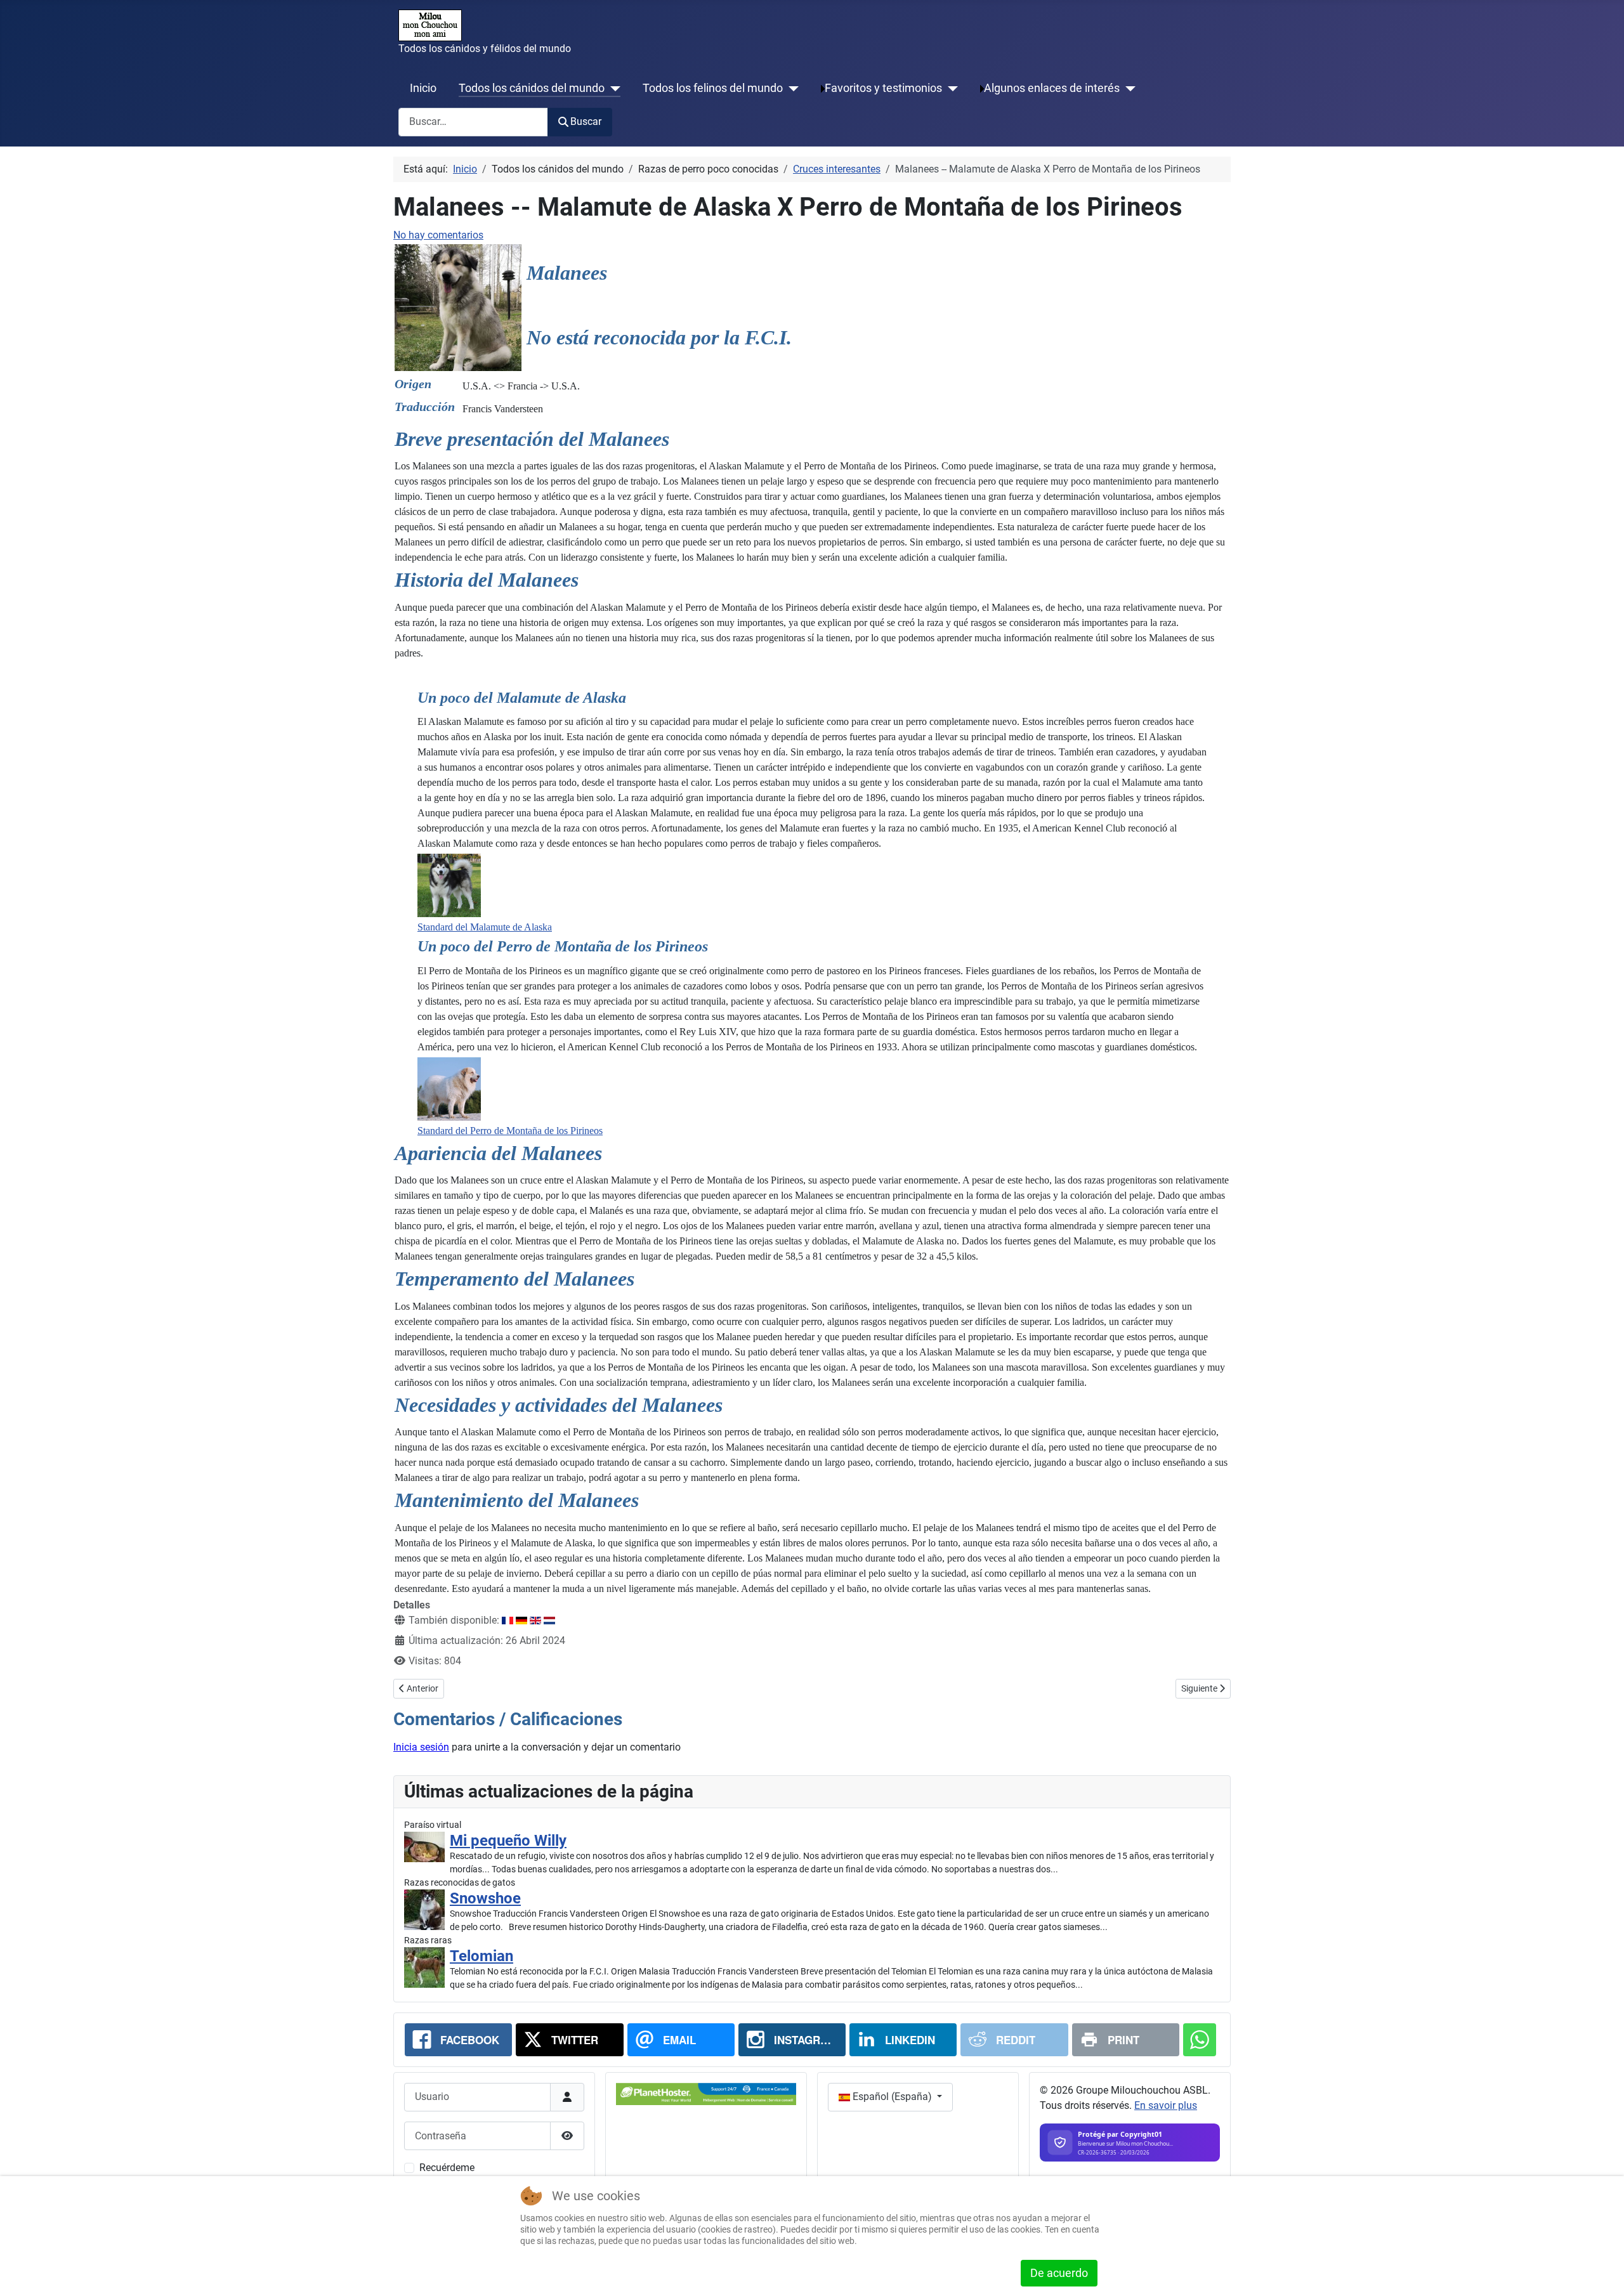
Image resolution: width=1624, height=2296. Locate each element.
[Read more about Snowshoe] (424, 1910)
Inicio (423, 88)
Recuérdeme (447, 2168)
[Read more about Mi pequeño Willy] (424, 1847)
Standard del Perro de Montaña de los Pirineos (510, 1131)
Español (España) (892, 2097)
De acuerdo (1059, 2273)
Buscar (586, 121)
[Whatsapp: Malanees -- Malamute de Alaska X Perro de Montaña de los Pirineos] (1200, 2040)
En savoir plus (1166, 2105)
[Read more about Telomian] (424, 1967)
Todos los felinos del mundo (713, 88)
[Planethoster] (706, 2093)
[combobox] (473, 122)
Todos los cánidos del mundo (532, 88)
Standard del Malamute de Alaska (485, 927)
